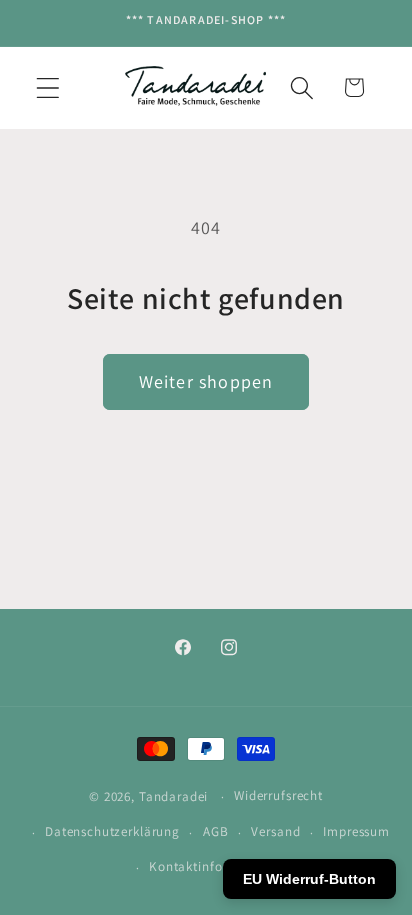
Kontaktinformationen (217, 866)
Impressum (356, 831)
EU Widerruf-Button (309, 879)
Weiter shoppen (206, 381)
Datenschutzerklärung (112, 831)
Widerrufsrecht (278, 795)
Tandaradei (173, 796)
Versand (275, 831)
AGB (216, 831)
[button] (48, 87)
